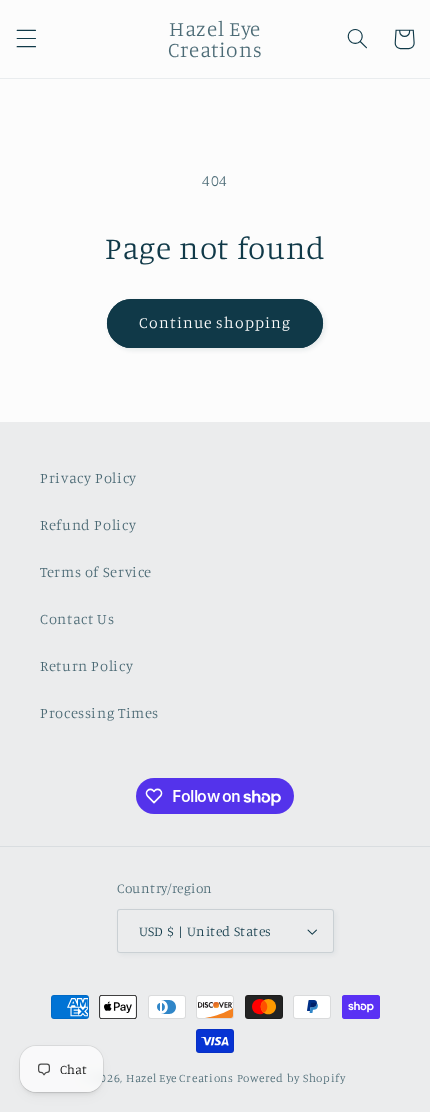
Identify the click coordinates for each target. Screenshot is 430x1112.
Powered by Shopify (291, 1078)
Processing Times (99, 712)
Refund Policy (88, 524)
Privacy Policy (88, 477)
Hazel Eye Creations (180, 1078)
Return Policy (86, 665)
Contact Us (77, 618)
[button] (26, 39)
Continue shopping (215, 322)
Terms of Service (96, 571)
